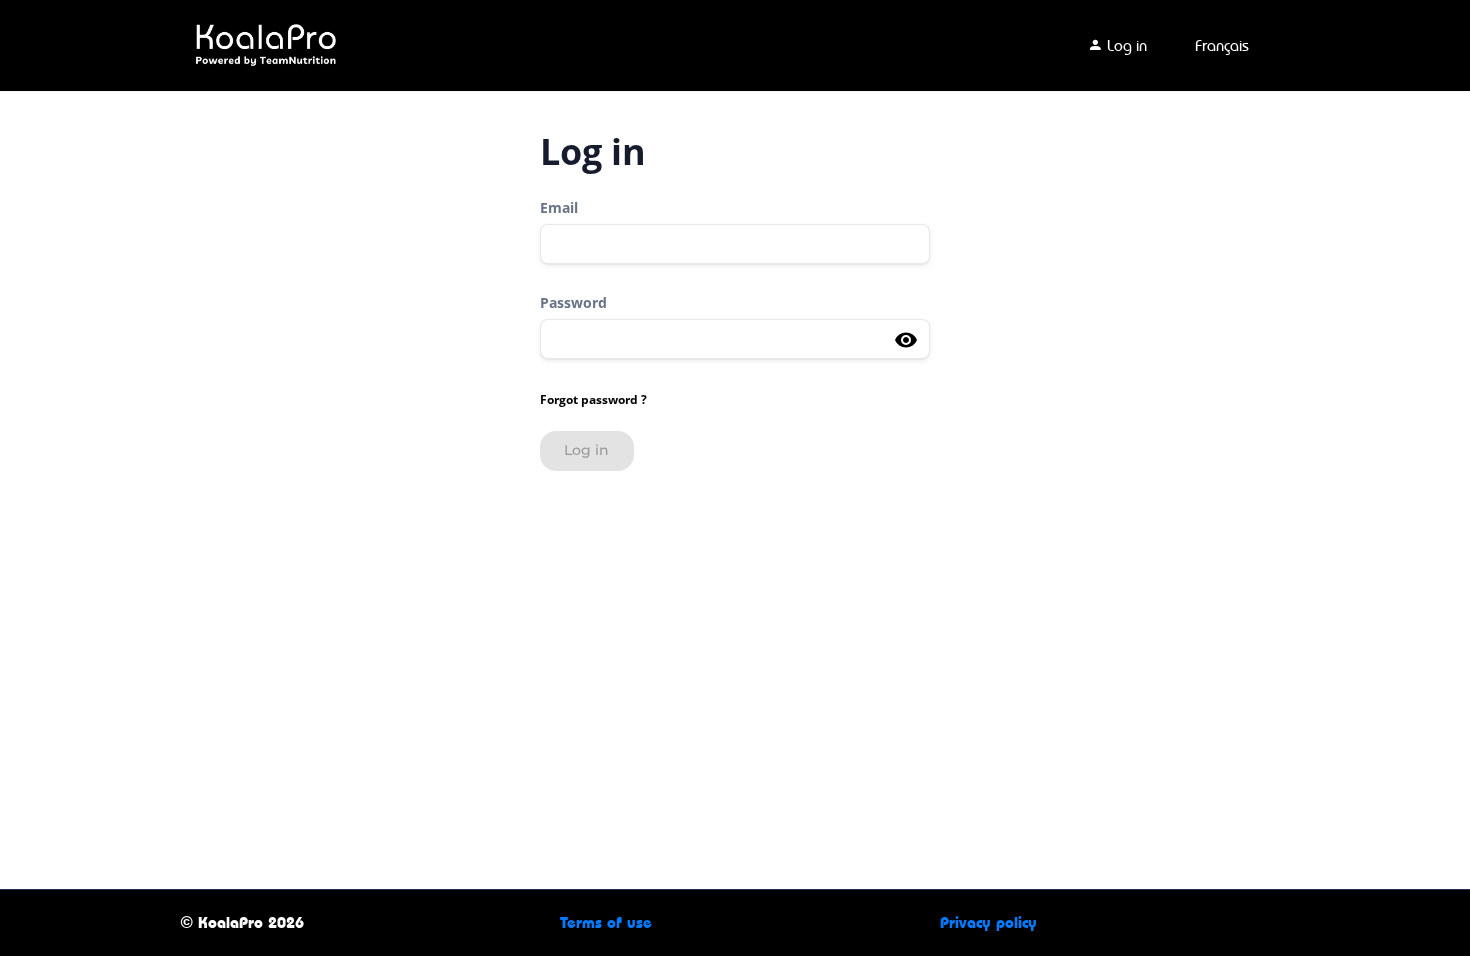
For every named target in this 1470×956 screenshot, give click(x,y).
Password (573, 302)
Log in (1125, 45)
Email (559, 207)
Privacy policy (988, 922)
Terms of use (606, 922)
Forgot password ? (593, 399)
